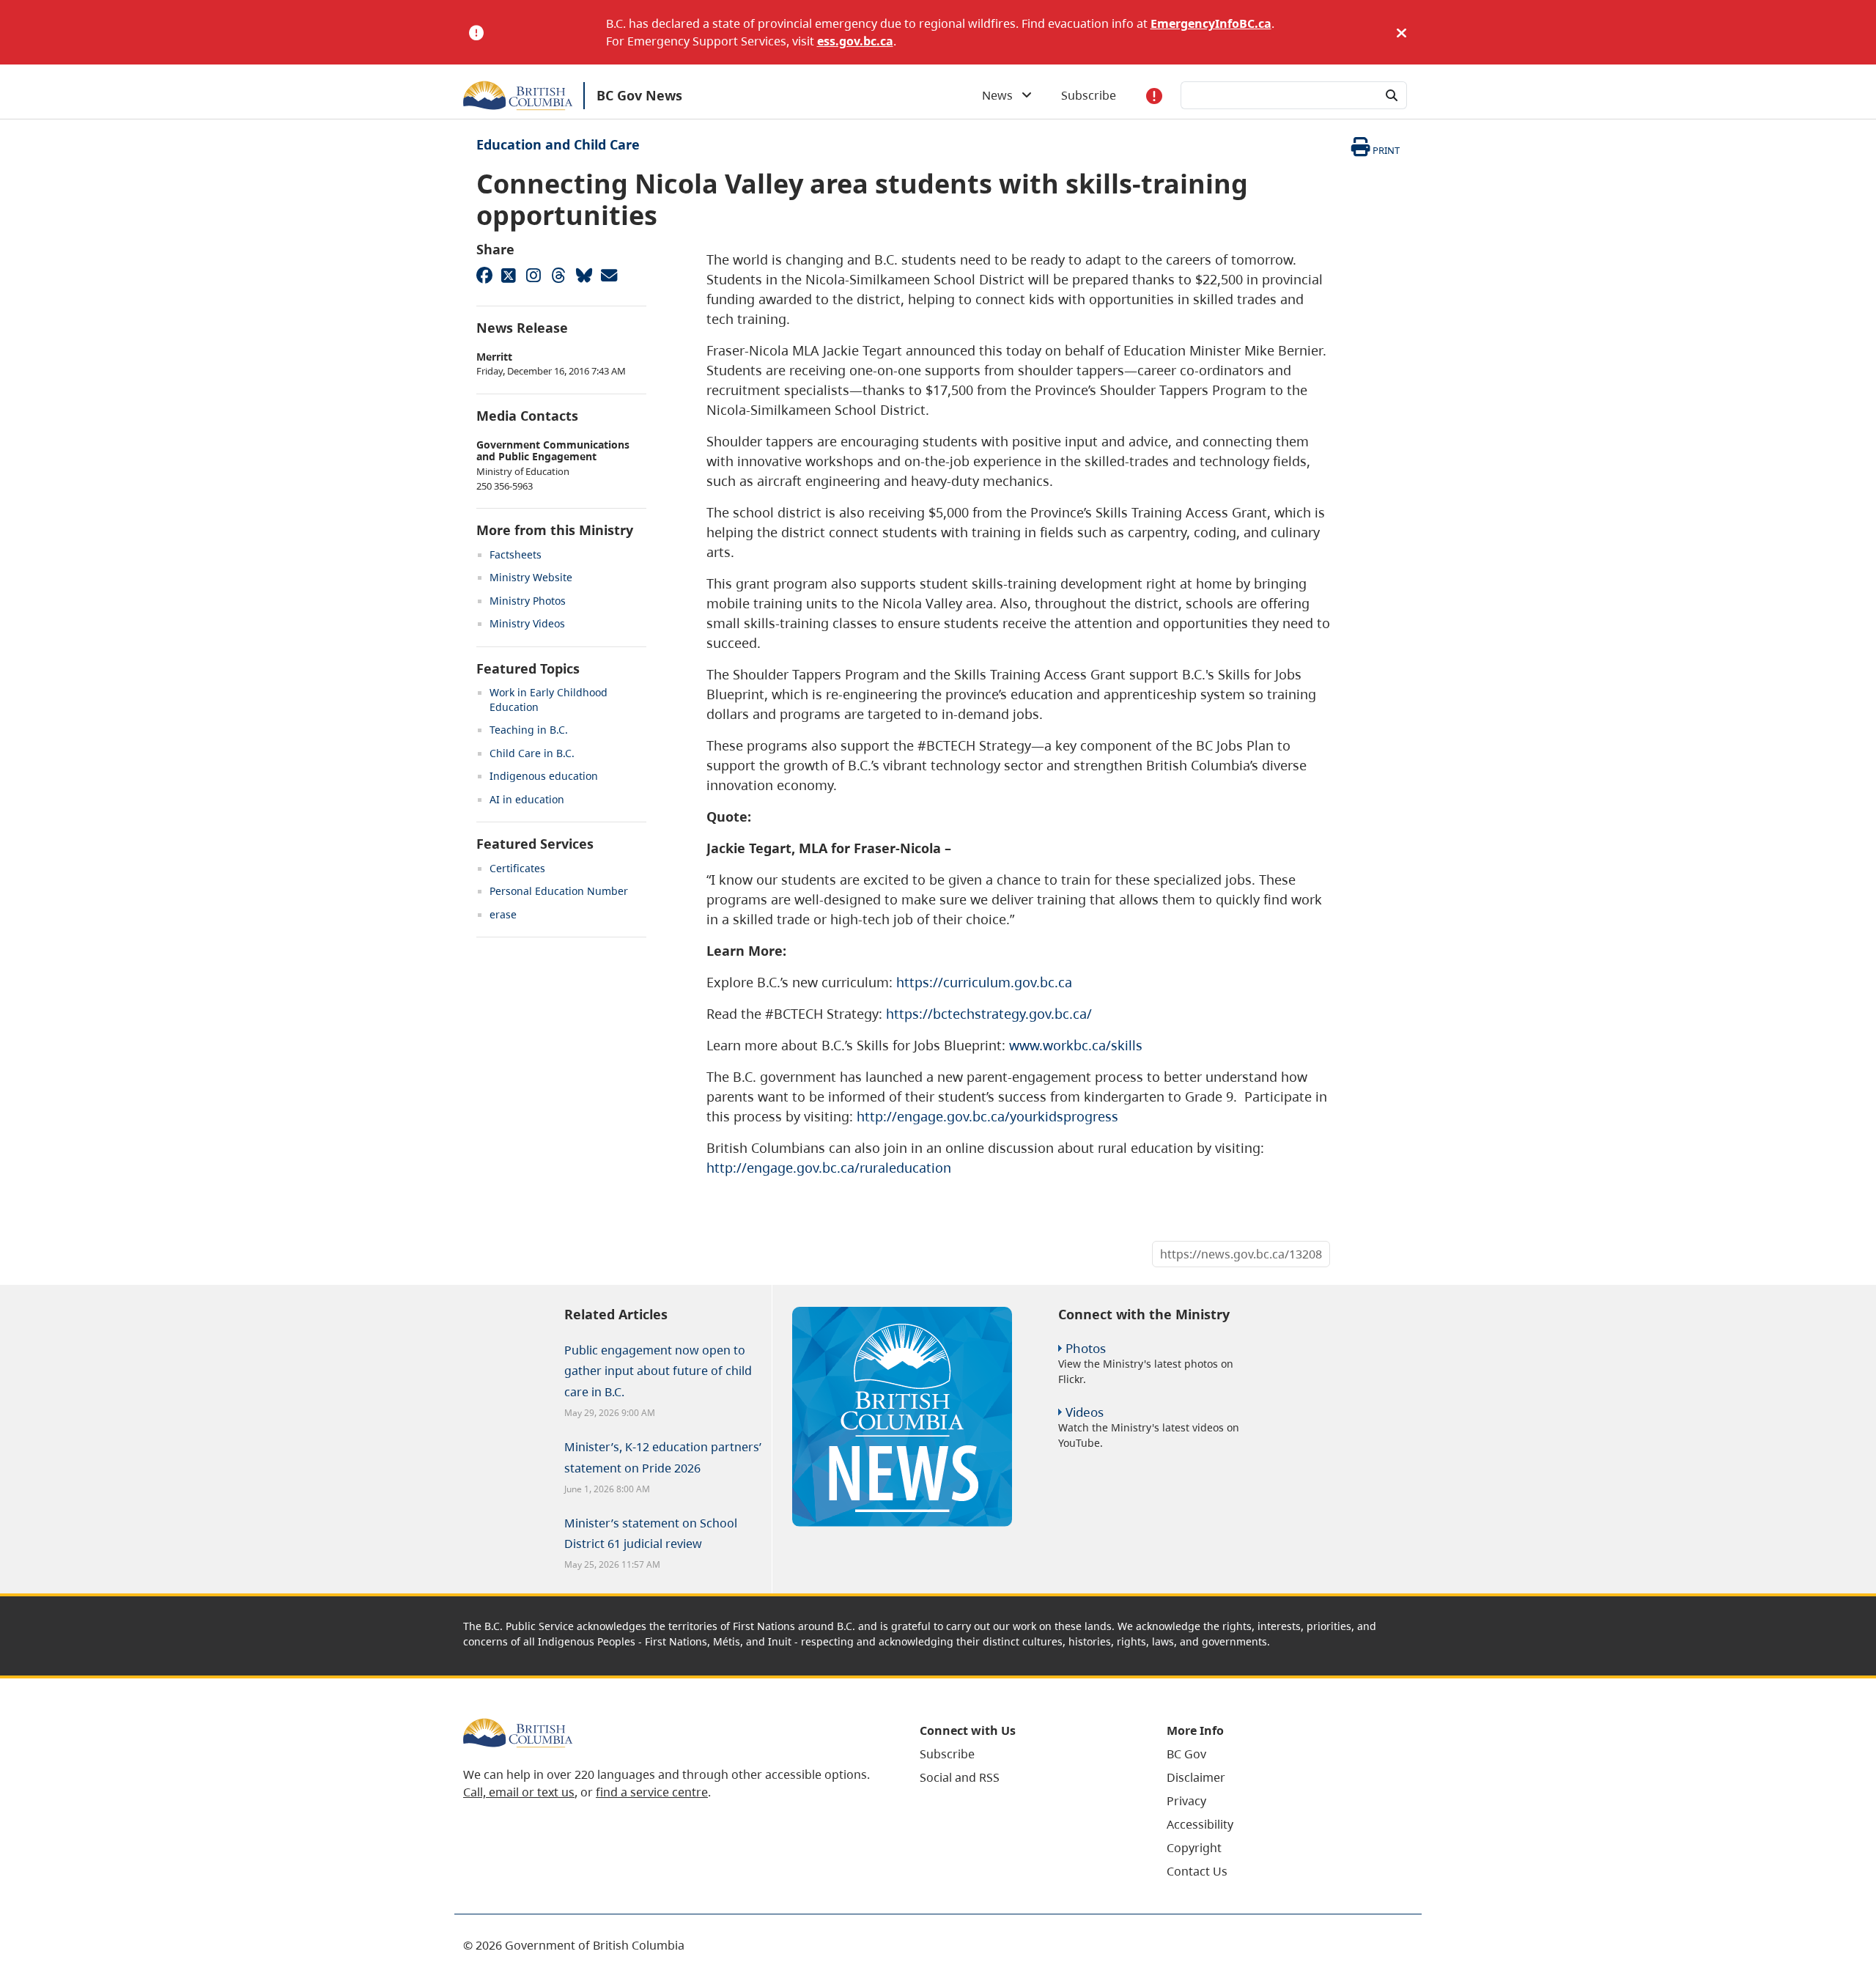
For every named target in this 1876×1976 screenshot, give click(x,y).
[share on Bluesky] (583, 275)
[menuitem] (1025, 1754)
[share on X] (509, 275)
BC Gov (1186, 1754)
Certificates (517, 868)
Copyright (1194, 1848)
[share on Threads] (558, 275)
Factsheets (516, 554)
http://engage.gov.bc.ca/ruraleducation (829, 1168)
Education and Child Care (558, 144)
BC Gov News (639, 95)
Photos (1086, 1348)
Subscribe (1089, 95)
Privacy (1186, 1801)
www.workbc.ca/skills (1076, 1045)
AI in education (527, 799)
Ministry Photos (528, 601)
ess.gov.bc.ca (855, 41)
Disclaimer (1196, 1777)
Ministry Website (531, 577)
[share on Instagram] (533, 275)
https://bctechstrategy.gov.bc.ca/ (989, 1014)
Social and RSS (960, 1777)
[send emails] (608, 275)
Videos (1085, 1412)
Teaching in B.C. (529, 730)
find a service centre (652, 1792)
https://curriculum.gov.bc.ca (984, 982)
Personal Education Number (559, 891)
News (1002, 95)
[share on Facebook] (484, 275)
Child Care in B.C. (532, 753)
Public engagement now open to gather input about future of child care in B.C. (658, 1371)
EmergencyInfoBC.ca (1211, 23)
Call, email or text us (519, 1792)
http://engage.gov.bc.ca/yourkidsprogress (987, 1116)
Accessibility (1200, 1824)
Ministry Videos (527, 623)
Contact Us (1197, 1871)
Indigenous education (544, 776)
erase (503, 914)
